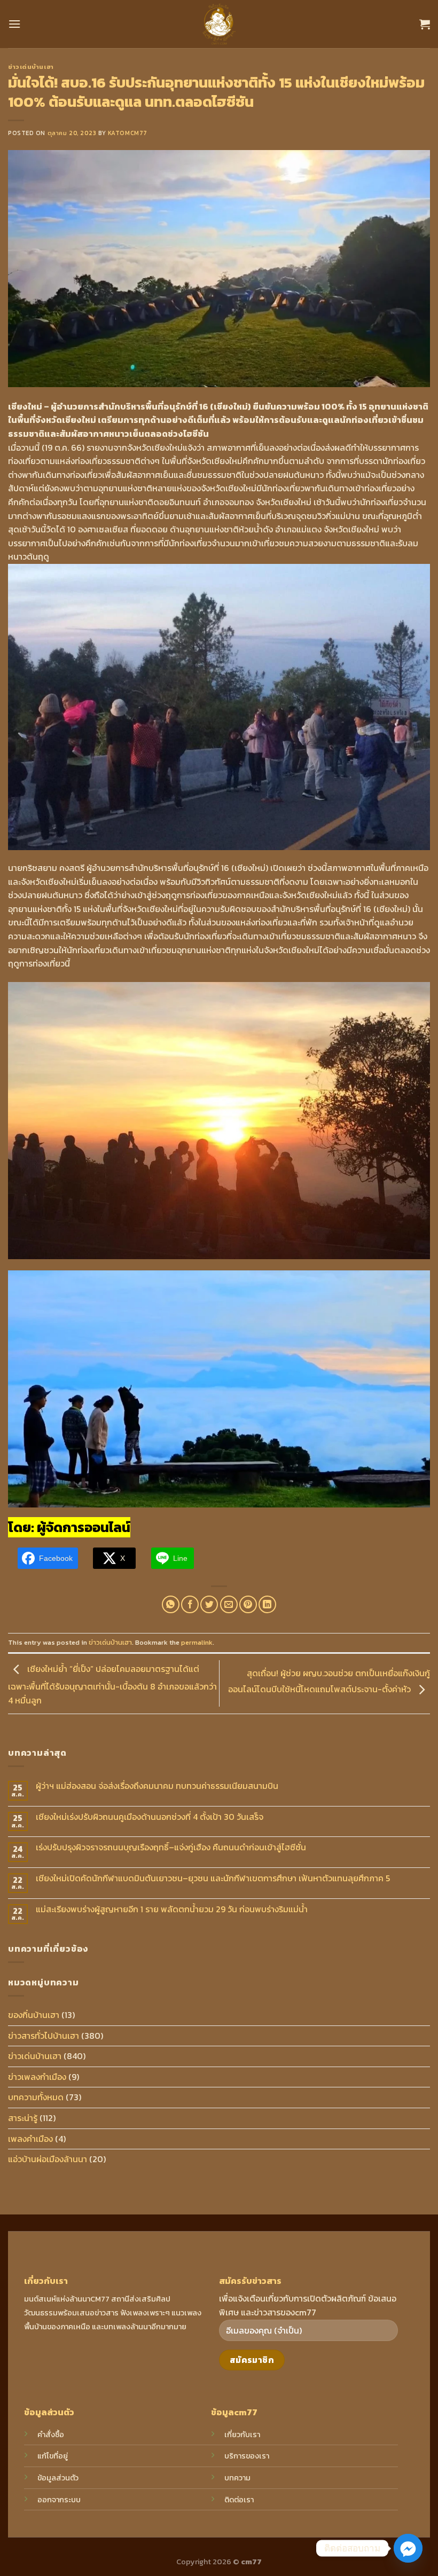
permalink (197, 1642)
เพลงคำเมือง (30, 2139)
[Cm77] (219, 24)
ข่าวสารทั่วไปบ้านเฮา (44, 2036)
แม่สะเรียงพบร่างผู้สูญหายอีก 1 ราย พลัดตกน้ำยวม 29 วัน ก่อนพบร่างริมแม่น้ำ (172, 1909)
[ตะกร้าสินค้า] (425, 24)
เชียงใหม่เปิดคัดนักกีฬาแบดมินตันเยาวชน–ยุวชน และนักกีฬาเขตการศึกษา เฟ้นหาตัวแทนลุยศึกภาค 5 (213, 1878)
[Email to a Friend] (229, 1604)
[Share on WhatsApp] (171, 1604)
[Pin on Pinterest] (248, 1604)
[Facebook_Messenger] (408, 2548)
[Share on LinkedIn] (267, 1604)
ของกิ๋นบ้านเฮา (34, 2015)
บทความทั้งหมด (36, 2097)
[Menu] (14, 24)
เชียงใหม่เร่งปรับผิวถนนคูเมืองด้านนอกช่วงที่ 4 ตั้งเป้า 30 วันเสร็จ (150, 1817)
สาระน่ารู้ (23, 2118)
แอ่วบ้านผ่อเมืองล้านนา (48, 2159)
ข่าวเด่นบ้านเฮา (31, 67)
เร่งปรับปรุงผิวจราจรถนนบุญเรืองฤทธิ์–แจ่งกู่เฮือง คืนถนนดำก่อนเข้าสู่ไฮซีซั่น (171, 1847)
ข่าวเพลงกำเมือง (37, 2077)
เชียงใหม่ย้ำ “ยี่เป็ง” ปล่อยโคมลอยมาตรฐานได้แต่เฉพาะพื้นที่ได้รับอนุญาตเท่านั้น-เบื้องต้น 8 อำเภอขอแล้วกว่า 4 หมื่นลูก (112, 1684)
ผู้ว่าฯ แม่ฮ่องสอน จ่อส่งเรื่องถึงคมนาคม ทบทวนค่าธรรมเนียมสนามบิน (157, 1786)
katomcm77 (128, 133)
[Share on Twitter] (209, 1604)
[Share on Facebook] (190, 1604)
